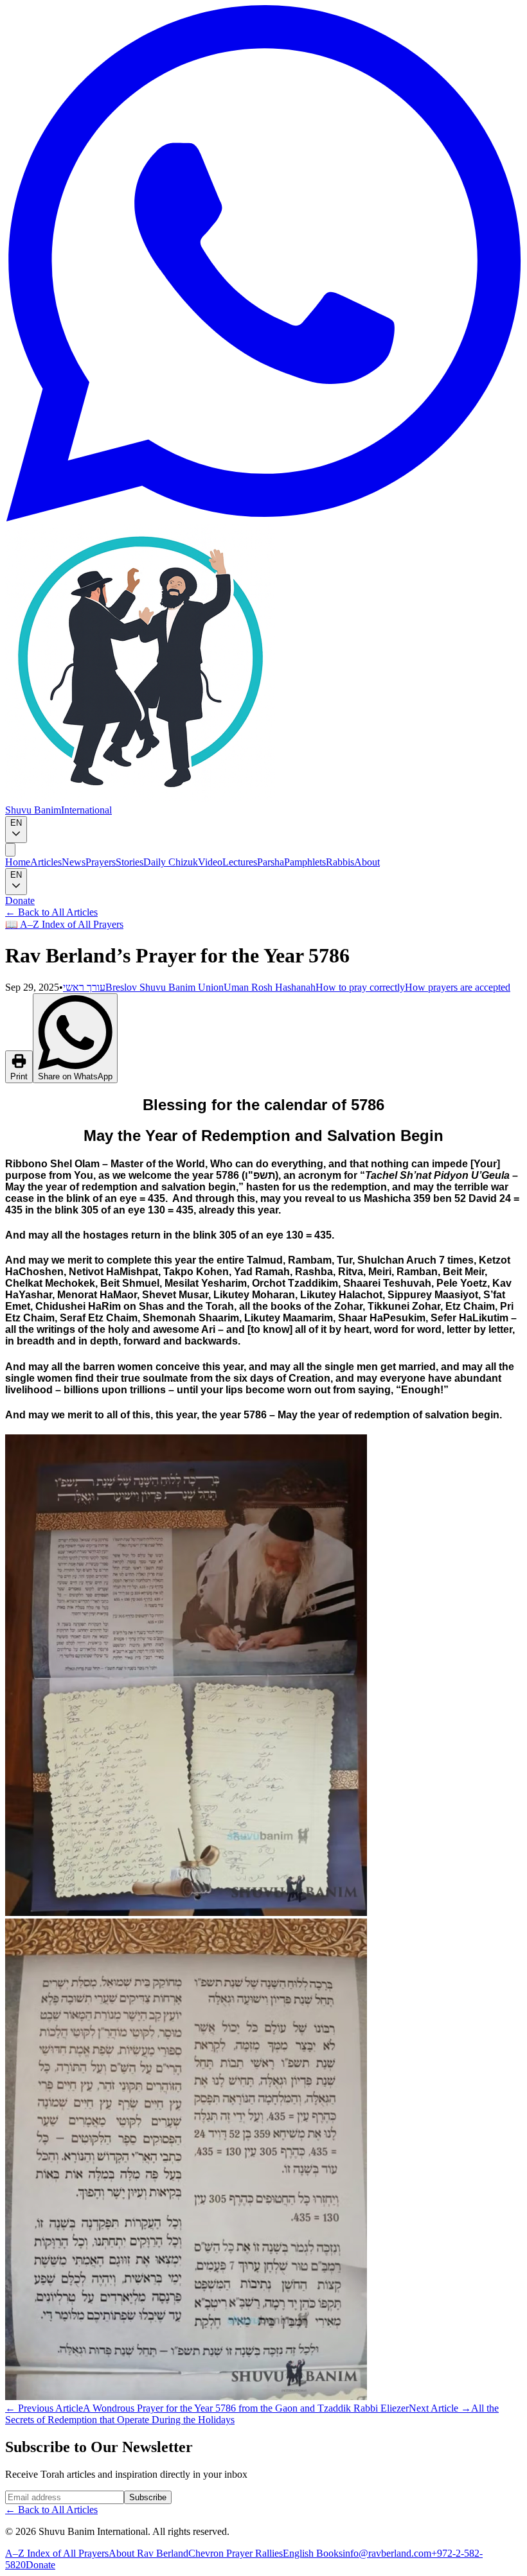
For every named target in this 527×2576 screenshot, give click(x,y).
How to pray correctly (360, 987)
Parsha (271, 862)
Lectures (240, 862)
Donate (20, 901)
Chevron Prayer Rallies (236, 2553)
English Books (313, 2553)
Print (19, 1076)
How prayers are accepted (458, 987)
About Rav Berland (148, 2553)
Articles (46, 862)
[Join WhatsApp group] (263, 518)
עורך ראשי (84, 987)
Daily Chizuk (171, 862)
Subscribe (148, 2497)
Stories (130, 862)
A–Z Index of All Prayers (57, 2553)
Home (18, 862)
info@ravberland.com (387, 2553)
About (367, 862)
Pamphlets (305, 862)
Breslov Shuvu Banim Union (165, 987)
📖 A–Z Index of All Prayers (64, 924)
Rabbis (340, 862)
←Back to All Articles (51, 912)
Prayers (101, 862)
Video (210, 862)
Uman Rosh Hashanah (270, 987)
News (74, 862)
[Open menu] (10, 850)
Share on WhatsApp (75, 1076)
